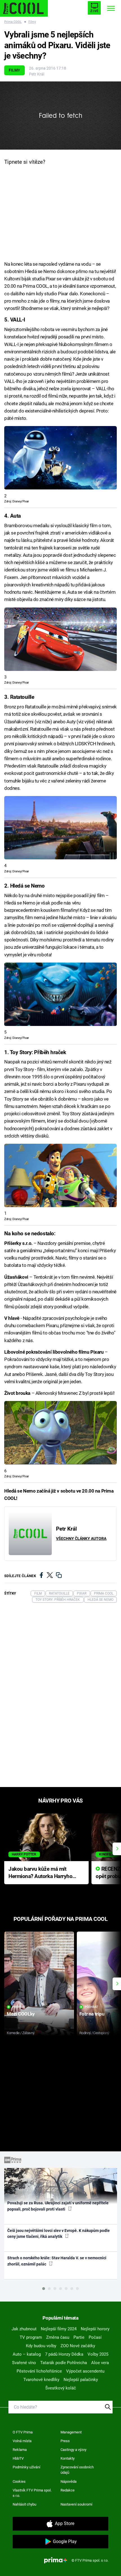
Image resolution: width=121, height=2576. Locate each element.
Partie (79, 2337)
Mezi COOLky (21, 2014)
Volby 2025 (98, 2354)
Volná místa (22, 2441)
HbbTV (18, 2458)
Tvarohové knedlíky (41, 2380)
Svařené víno (24, 2363)
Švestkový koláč (61, 2388)
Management (71, 2432)
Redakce (68, 2490)
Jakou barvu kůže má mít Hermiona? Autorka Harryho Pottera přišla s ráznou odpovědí (40, 1873)
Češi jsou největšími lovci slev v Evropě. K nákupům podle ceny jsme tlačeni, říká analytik (59, 2234)
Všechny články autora (81, 1538)
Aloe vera (100, 2363)
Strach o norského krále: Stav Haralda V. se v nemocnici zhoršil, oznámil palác (57, 2261)
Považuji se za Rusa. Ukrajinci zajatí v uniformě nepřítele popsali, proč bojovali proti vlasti (58, 2206)
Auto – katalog (27, 2354)
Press (65, 2441)
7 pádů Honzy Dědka (64, 2354)
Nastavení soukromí (76, 2504)
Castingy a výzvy (73, 2450)
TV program (31, 2337)
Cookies (19, 2481)
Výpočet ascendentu (85, 2371)
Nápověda (69, 2481)
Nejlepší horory (95, 2329)
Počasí (95, 2337)
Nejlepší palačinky (81, 2380)
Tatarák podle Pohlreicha (64, 2363)
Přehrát (19, 2007)
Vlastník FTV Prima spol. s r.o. (32, 2493)
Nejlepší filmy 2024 (59, 2329)
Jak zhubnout (24, 2329)
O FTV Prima (23, 2432)
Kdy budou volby (41, 2346)
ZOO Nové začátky (78, 2346)
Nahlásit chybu (24, 2504)
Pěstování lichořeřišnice (39, 2371)
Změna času (58, 2337)
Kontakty (68, 2458)
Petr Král (37, 74)
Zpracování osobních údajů (77, 2470)
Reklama (20, 2450)
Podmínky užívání (26, 2467)
